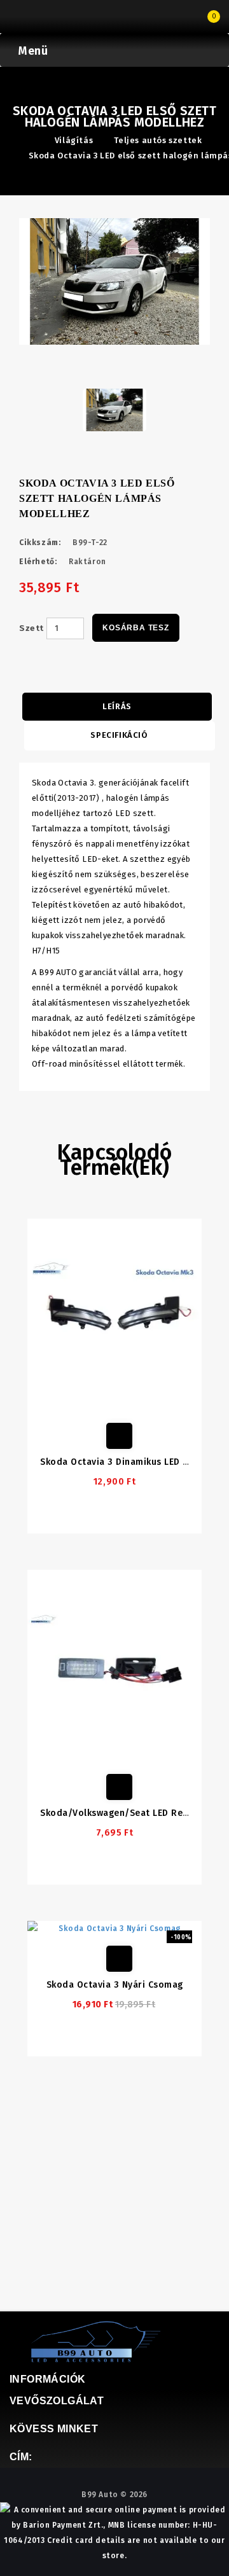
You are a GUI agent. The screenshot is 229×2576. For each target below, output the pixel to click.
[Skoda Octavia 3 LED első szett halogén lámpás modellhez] (114, 281)
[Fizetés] (29, 18)
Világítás (74, 140)
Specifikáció (119, 735)
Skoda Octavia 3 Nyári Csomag (115, 1985)
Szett (31, 628)
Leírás (117, 706)
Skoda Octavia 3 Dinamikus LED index (124, 1462)
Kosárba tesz (136, 628)
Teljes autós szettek (158, 140)
